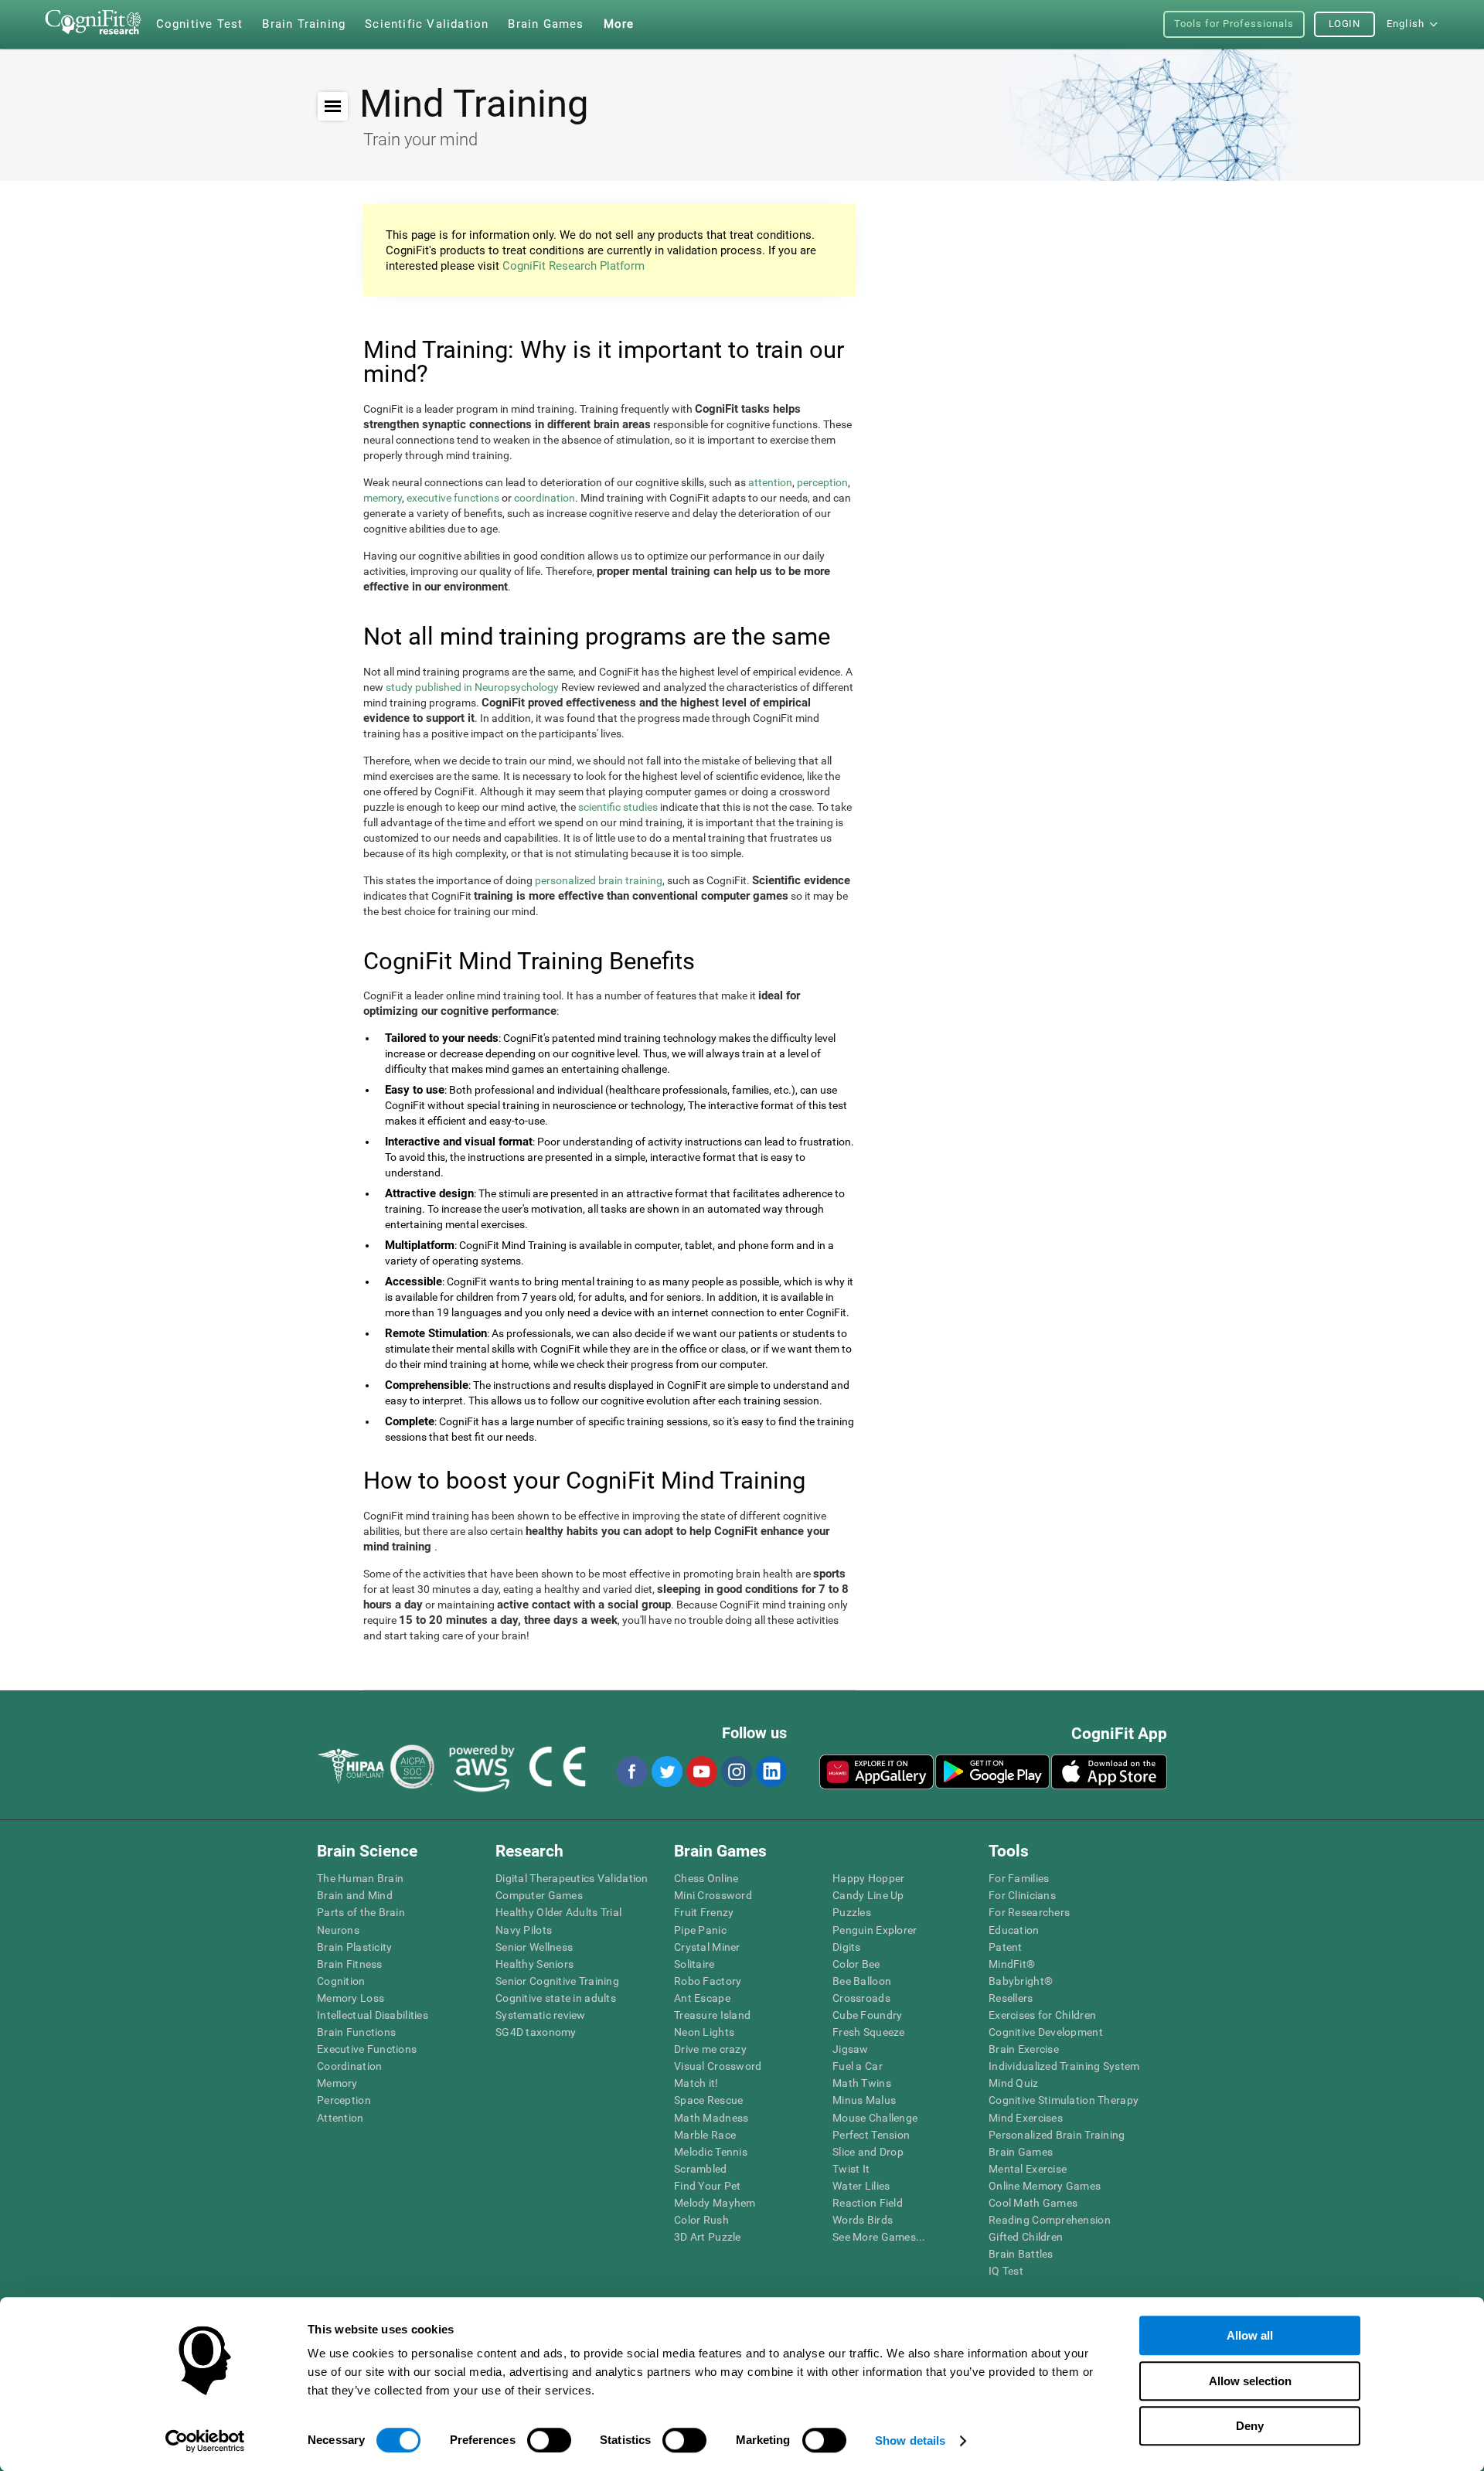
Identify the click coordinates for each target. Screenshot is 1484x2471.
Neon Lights (704, 2032)
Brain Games (1021, 2152)
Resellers (1011, 1998)
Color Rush (701, 2220)
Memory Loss (351, 1998)
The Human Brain (360, 1878)
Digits (847, 1947)
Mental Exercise (1028, 2169)
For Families (1019, 1878)
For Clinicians (1022, 1895)
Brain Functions (356, 2032)
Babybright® (1021, 1981)
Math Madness (711, 2118)
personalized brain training (599, 880)
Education (1014, 1930)
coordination (545, 498)
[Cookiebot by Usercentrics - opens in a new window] (205, 2441)
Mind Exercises (1026, 2118)
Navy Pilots (524, 1930)
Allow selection (1250, 2381)
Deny (1250, 2426)
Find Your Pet (708, 2186)
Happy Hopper (868, 1878)
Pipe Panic (700, 1930)
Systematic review (541, 2015)
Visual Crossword (718, 2066)
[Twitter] (666, 1772)
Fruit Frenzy (704, 1912)
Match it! (696, 2083)
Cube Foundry (867, 2015)
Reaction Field (868, 2203)
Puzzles (852, 1912)
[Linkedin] (771, 1772)
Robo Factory (708, 1981)
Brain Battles (1021, 2254)
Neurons (338, 1930)
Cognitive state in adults (556, 1998)
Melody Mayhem (715, 2203)
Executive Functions (367, 2049)
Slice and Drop (868, 2152)
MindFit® (1012, 1964)
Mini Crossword (713, 1895)
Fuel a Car (858, 2066)
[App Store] (1109, 1772)
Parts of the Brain (361, 1912)
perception (822, 482)
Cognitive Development (1046, 2032)
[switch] (549, 2440)
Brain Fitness (350, 1964)
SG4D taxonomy (536, 2032)
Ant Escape (702, 1998)
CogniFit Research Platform (574, 266)
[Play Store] (992, 1772)
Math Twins (862, 2083)
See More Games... (879, 2237)
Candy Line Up (868, 1895)
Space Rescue (708, 2100)
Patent (1006, 1947)
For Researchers (1029, 1912)
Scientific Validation (427, 24)
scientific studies (618, 807)
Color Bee (856, 1964)
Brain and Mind (355, 1895)
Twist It (851, 2169)
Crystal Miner (707, 1947)
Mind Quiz (1014, 2083)
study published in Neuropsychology (472, 687)
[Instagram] (736, 1772)
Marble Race (705, 2135)
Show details (910, 2440)
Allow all (1250, 2335)
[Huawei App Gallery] (876, 1772)
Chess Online (706, 1878)
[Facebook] (631, 1772)
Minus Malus (864, 2100)
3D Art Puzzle (708, 2237)
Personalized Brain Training (1057, 2135)
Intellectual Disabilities (373, 2015)
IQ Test (1006, 2271)
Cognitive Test (200, 24)
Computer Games (539, 1895)
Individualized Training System (1064, 2066)
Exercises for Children (1042, 2015)
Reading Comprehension (1050, 2220)
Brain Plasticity (354, 1947)
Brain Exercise (1024, 2049)
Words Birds (863, 2220)
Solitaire (694, 1964)
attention (770, 482)
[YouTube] (701, 1772)
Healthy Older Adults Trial (558, 1912)
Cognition (341, 1981)
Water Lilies (861, 2186)
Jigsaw (851, 2049)
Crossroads (861, 1998)
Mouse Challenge (875, 2118)
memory (383, 498)
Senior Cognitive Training (557, 1981)
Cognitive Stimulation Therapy (1064, 2100)
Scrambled (701, 2169)
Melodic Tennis (711, 2152)
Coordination (349, 2066)
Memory (337, 2083)
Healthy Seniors (534, 1964)
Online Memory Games (1045, 2186)
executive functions (453, 498)
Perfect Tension (871, 2135)
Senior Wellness (534, 1947)
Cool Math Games (1033, 2203)
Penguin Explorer (875, 1930)
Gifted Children (1026, 2237)
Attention (340, 2118)
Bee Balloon (862, 1981)
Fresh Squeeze (869, 2032)
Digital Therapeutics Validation (572, 1878)
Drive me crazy (710, 2049)
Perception (344, 2100)
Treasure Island (712, 2015)
